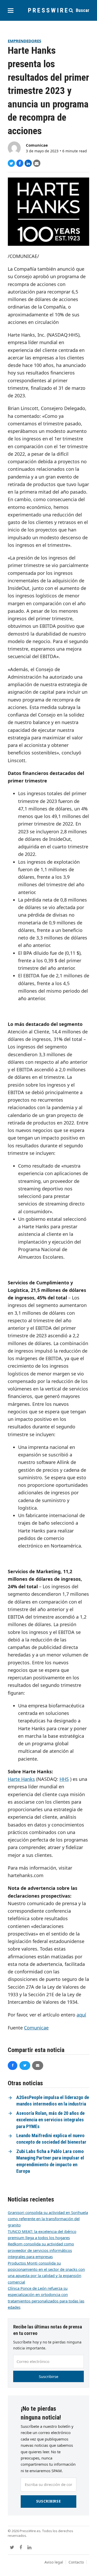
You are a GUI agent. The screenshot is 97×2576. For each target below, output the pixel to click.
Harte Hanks (21, 1779)
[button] (11, 11)
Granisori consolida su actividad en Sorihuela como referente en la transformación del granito (48, 2219)
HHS (64, 1779)
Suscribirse (48, 2376)
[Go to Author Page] (14, 147)
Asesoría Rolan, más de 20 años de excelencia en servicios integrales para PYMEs (50, 2120)
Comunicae (37, 145)
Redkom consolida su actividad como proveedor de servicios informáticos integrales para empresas (41, 2250)
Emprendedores (24, 41)
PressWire (48, 10)
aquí (81, 2015)
